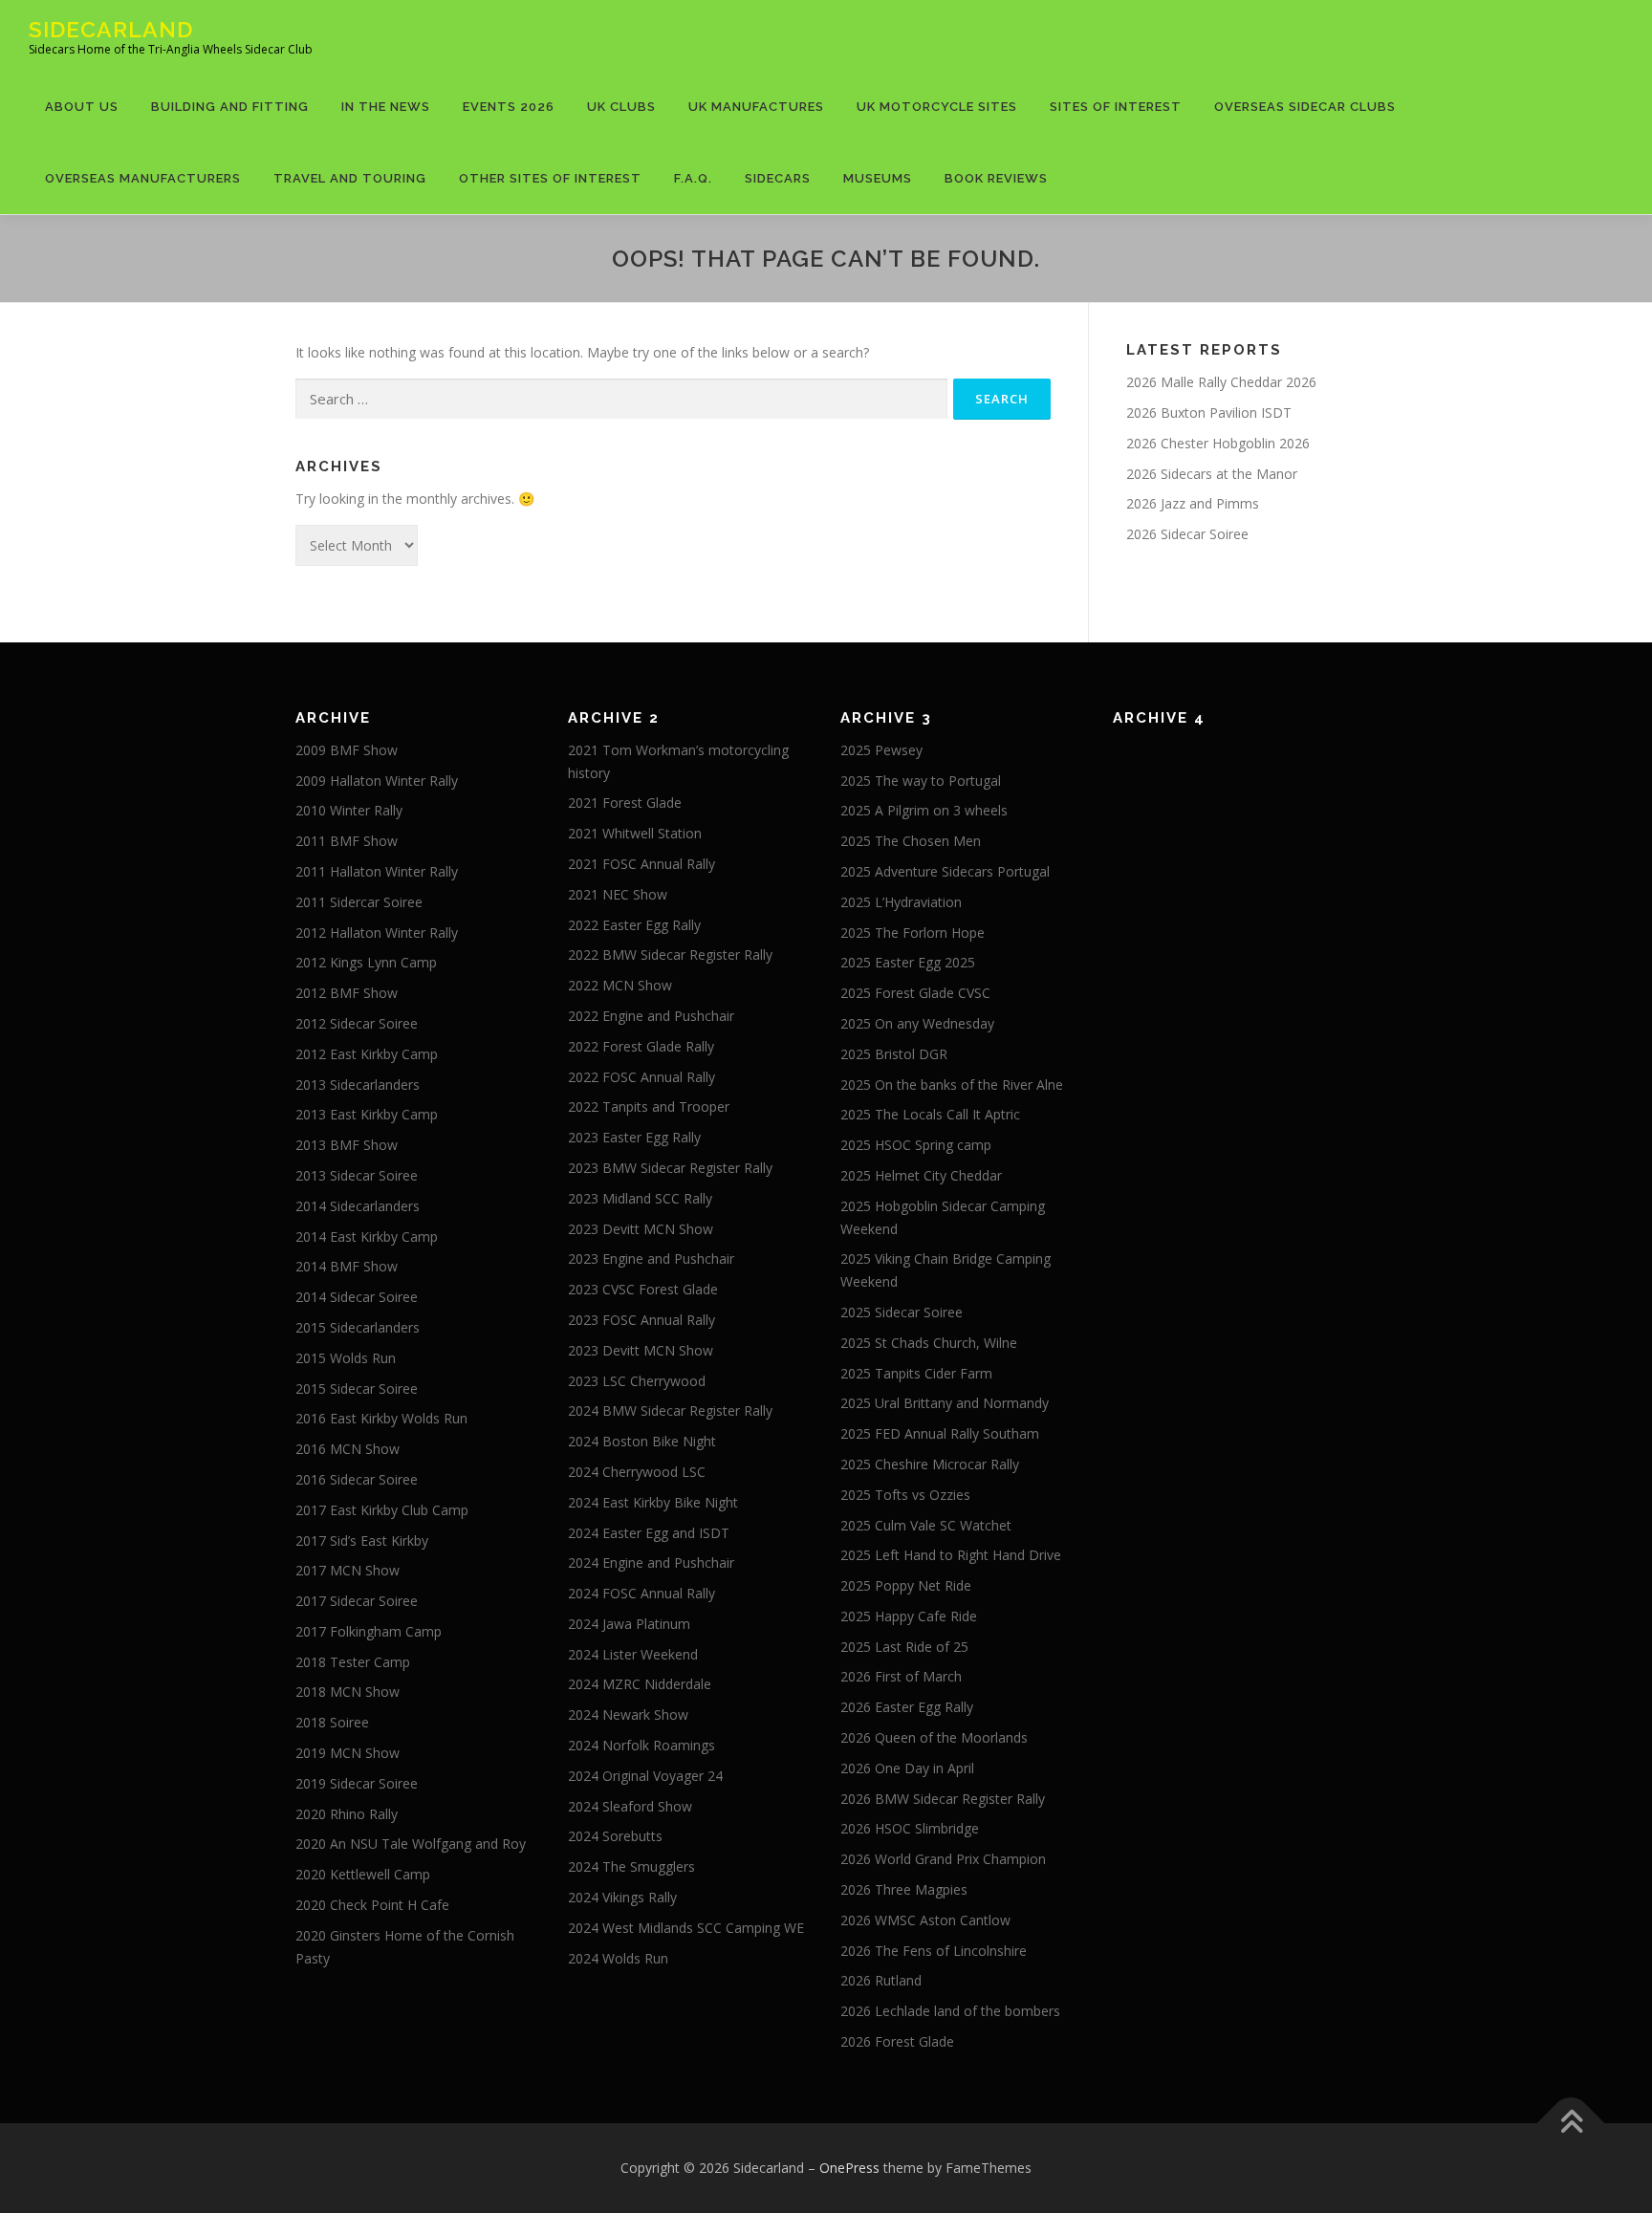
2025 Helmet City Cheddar (921, 1175)
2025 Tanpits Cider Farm (916, 1373)
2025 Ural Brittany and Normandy (945, 1403)
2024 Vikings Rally (622, 1897)
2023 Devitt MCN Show (641, 1229)
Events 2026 (509, 107)
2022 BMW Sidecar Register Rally (670, 955)
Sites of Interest (1116, 107)
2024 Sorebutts (615, 1836)
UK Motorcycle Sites (937, 107)
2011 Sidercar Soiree (359, 902)
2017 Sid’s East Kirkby (362, 1540)
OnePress (849, 2168)
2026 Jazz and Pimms (1193, 503)
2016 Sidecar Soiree (357, 1479)
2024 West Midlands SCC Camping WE (686, 1928)
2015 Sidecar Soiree (357, 1389)
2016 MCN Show (348, 1449)
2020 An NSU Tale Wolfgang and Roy (411, 1844)
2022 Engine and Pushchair (651, 1016)
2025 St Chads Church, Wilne (929, 1343)
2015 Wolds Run (346, 1358)
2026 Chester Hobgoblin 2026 (1218, 443)
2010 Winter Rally (349, 810)
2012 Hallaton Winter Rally (377, 933)
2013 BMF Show (347, 1145)
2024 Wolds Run (618, 1958)
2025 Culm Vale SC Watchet (926, 1525)
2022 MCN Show (620, 985)
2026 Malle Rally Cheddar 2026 (1221, 382)
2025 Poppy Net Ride (906, 1585)
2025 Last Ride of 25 (904, 1647)
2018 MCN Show (348, 1692)
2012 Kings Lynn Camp (366, 962)
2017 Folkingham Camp (369, 1631)
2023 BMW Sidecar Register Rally (670, 1168)
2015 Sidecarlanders (358, 1327)
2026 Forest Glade (897, 2041)
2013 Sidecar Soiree (357, 1175)
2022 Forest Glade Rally (641, 1046)
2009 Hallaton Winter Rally (377, 781)
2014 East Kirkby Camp (367, 1237)
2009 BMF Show (347, 750)
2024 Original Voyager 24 (645, 1776)
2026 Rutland (881, 1980)
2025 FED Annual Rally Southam (940, 1433)
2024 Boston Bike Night (642, 1441)
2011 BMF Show (347, 841)
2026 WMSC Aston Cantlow (925, 1920)
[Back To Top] (1571, 2123)
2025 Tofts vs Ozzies (905, 1495)
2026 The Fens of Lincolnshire (934, 1951)
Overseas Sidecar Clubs (1305, 107)
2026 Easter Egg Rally (907, 1707)
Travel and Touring (350, 178)
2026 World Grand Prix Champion (943, 1859)
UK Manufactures (756, 107)
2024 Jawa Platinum (629, 1624)
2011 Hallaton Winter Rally (377, 871)
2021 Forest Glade (625, 803)
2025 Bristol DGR (894, 1054)
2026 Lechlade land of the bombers (950, 2011)
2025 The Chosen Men (911, 841)
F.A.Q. (693, 178)
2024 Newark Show (628, 1714)
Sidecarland (111, 29)
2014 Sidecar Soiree (357, 1297)
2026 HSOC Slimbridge (910, 1828)
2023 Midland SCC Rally (640, 1198)
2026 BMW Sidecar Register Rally (943, 1799)
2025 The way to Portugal (921, 781)
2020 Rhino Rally (347, 1814)
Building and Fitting (230, 107)
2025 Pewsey (881, 750)
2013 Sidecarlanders (358, 1085)
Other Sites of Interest (550, 178)
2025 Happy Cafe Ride (909, 1616)
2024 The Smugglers (631, 1866)
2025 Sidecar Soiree (902, 1312)
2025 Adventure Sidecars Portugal (945, 871)
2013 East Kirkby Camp (367, 1114)
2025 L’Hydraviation (901, 902)
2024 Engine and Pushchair (651, 1562)
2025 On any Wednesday (917, 1023)
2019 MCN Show (348, 1753)
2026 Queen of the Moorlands (934, 1737)
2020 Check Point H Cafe (372, 1905)
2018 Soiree (332, 1722)
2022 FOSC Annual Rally (641, 1077)
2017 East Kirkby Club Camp (382, 1510)
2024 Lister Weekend (633, 1654)
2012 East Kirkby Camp (367, 1054)
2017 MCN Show (348, 1570)
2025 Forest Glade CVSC (915, 993)
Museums (878, 178)
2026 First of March (901, 1676)
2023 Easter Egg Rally (634, 1137)
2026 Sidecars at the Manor (1212, 474)
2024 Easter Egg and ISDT (649, 1533)
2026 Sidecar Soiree (1187, 534)
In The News (386, 107)
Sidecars (778, 178)
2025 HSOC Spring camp (916, 1145)
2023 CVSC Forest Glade (643, 1289)
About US (82, 107)
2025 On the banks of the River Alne (952, 1085)
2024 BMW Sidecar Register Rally (670, 1410)
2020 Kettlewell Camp (363, 1874)
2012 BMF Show (347, 993)
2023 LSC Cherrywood (637, 1381)
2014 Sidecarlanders (358, 1206)
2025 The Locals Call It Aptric (930, 1114)
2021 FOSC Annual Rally (641, 864)
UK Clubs (621, 107)
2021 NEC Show (618, 894)
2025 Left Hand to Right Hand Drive (951, 1555)
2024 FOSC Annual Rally (641, 1593)
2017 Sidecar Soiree (357, 1601)
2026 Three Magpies (904, 1889)
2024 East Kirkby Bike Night (653, 1502)
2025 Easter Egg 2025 (908, 962)
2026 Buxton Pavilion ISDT (1209, 412)
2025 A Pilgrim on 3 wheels (924, 810)
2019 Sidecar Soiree (357, 1783)
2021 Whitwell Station (635, 833)
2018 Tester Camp (353, 1662)
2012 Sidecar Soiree (357, 1023)
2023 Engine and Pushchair (651, 1258)
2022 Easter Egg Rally (634, 925)
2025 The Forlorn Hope (913, 933)
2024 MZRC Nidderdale (640, 1684)
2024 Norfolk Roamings (641, 1745)
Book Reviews (996, 178)
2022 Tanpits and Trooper (649, 1106)
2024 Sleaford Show (630, 1806)
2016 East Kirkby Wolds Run (381, 1418)
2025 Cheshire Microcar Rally (930, 1464)
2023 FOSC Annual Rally (641, 1320)
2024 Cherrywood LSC (637, 1472)
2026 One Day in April (907, 1768)
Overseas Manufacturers (143, 178)
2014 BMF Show (347, 1266)
